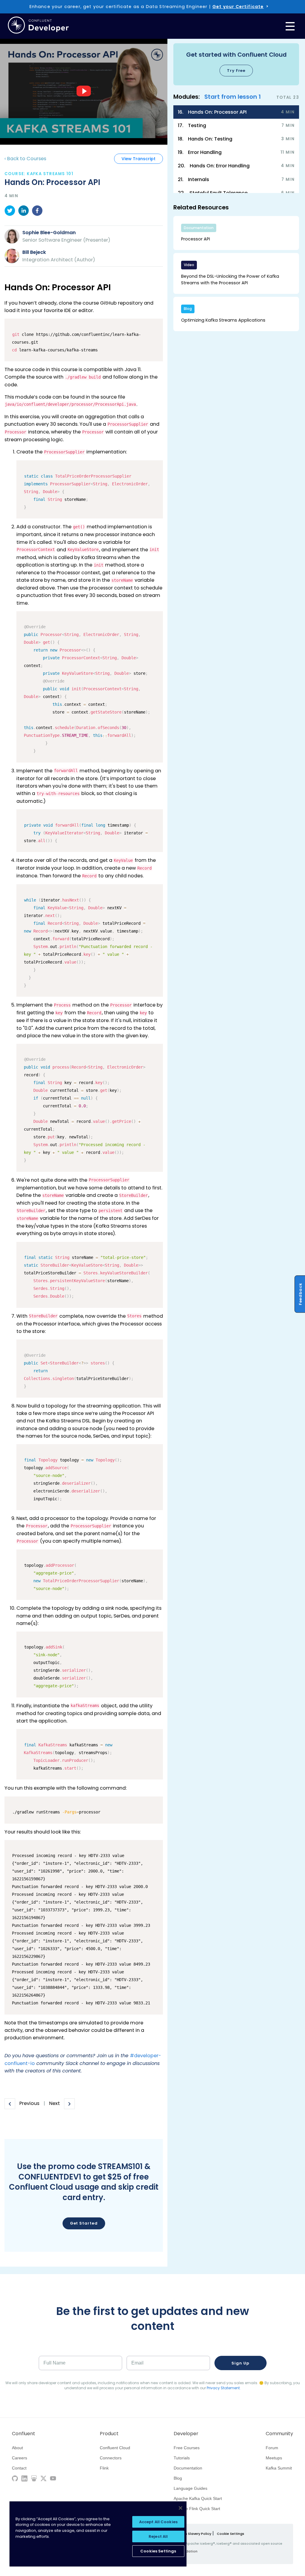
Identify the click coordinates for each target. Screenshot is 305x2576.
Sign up (240, 2363)
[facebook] (37, 212)
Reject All (158, 2536)
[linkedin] (24, 212)
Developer (186, 2434)
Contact (19, 2468)
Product (109, 2434)
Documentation (188, 2468)
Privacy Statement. (224, 2388)
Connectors (111, 2458)
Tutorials (182, 2458)
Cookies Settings (158, 2551)
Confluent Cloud (115, 2448)
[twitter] (10, 212)
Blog (178, 2478)
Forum (272, 2448)
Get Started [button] (84, 2223)
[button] (236, 64)
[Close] (180, 2508)
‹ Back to (25, 159)
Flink (104, 2468)
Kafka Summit (279, 2468)
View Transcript (139, 159)
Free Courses (187, 2448)
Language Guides (190, 2488)
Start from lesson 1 (233, 97)
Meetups (274, 2458)
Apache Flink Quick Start (197, 2509)
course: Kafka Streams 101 (39, 174)
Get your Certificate (238, 7)
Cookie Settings (231, 2534)
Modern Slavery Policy (193, 2534)
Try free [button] (236, 71)
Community (279, 2434)
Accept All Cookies (158, 2522)
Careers (20, 2458)
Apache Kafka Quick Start (198, 2498)
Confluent (24, 2434)
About (17, 2448)
